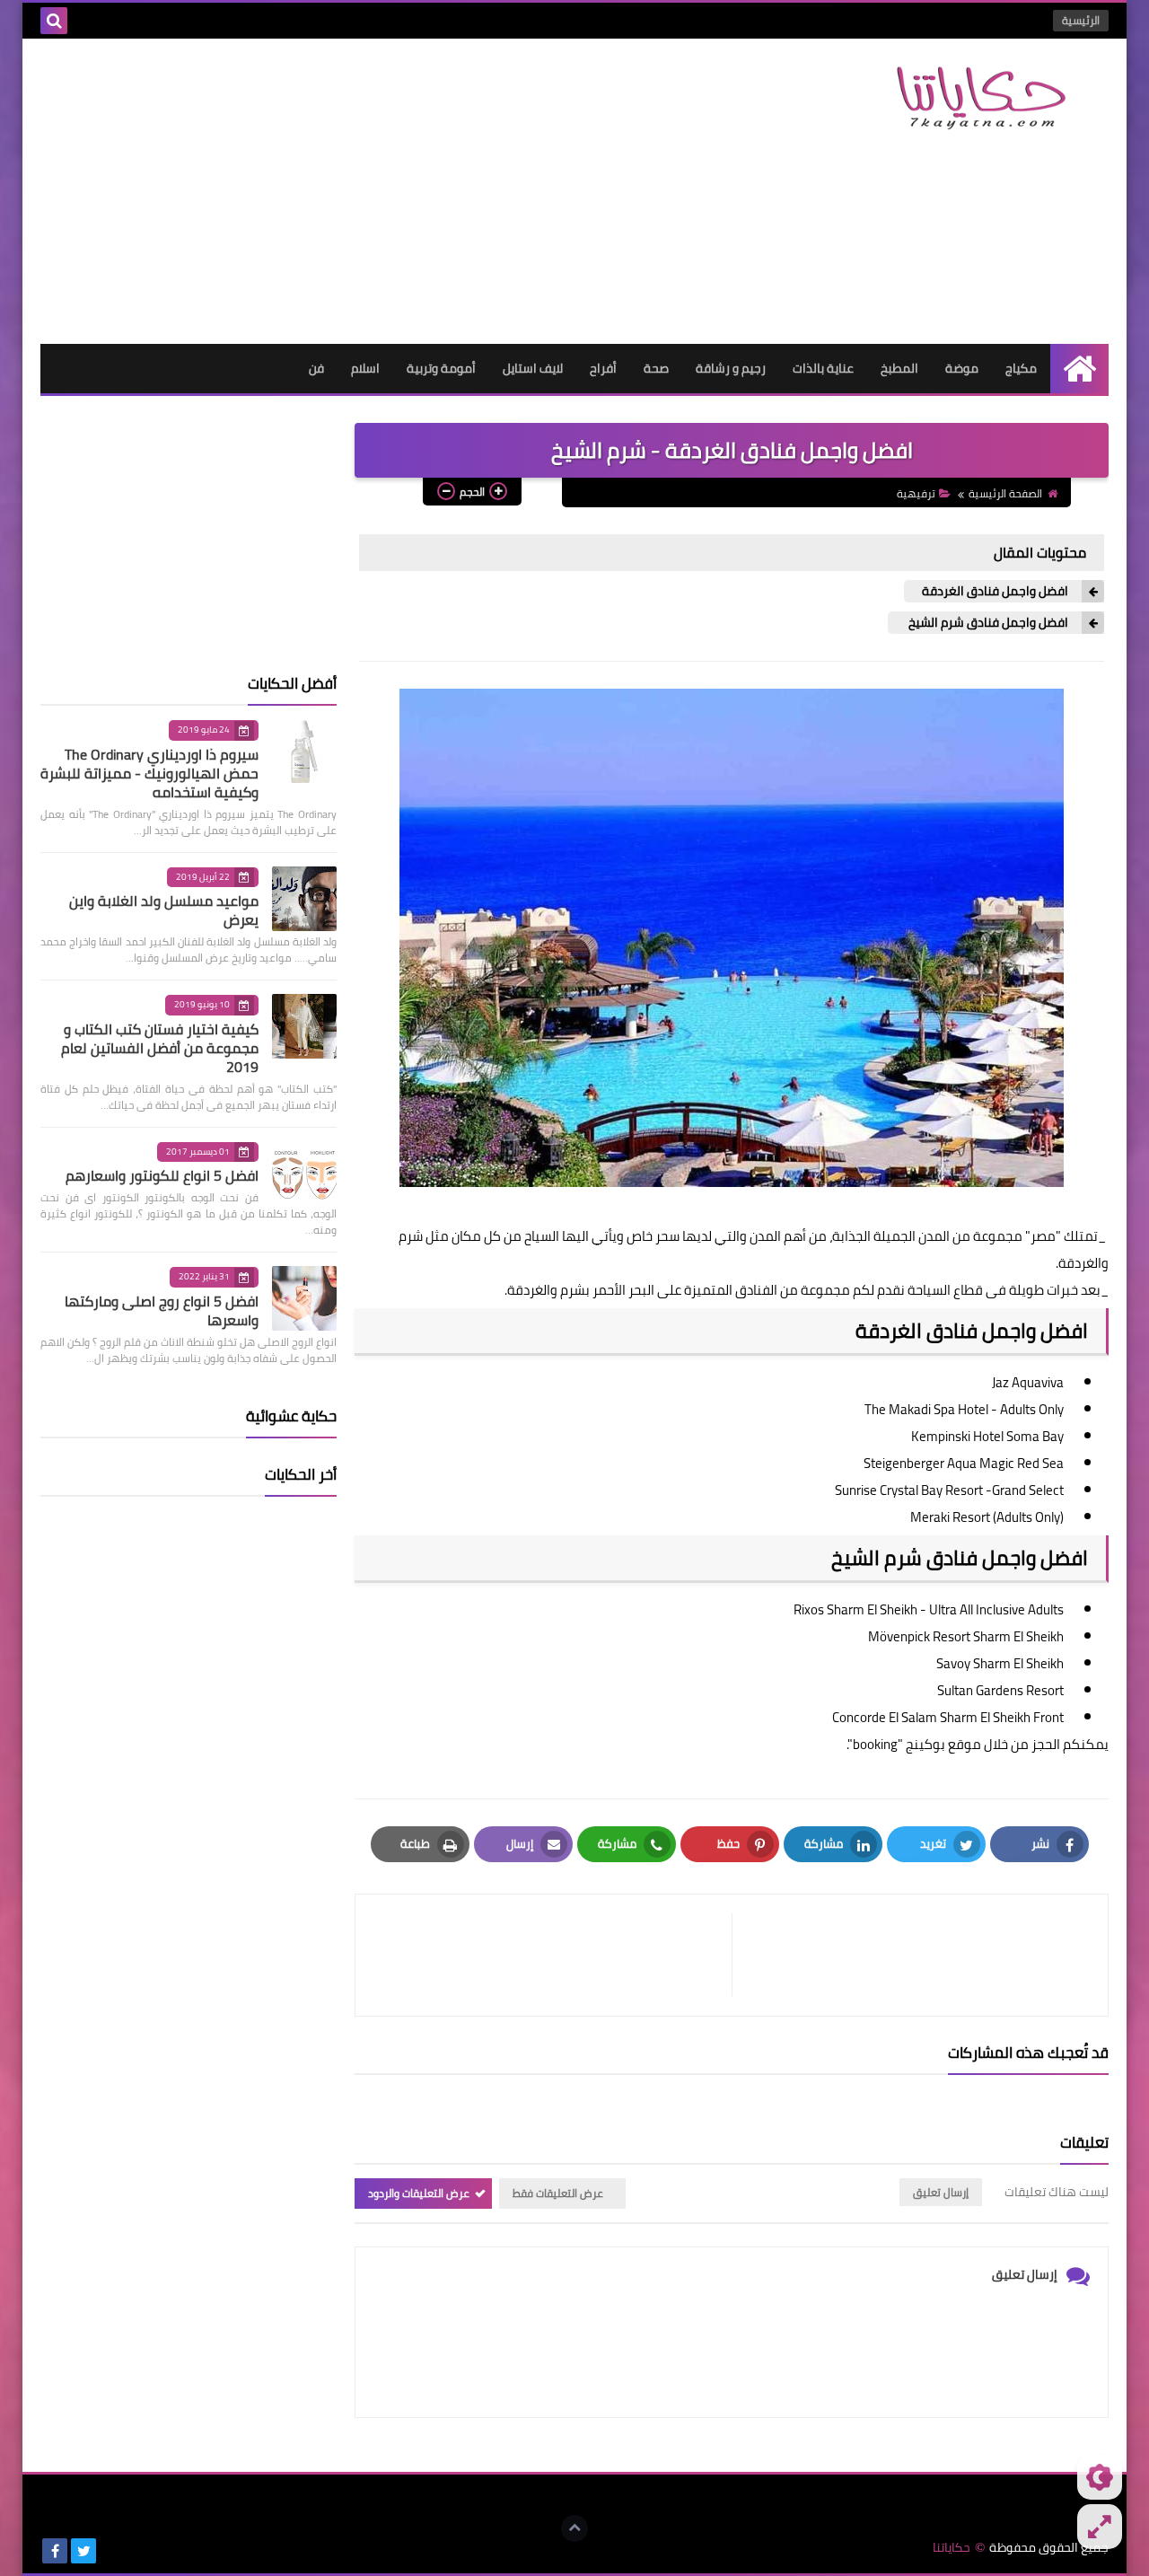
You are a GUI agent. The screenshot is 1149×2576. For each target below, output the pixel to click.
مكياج (1021, 368)
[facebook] (55, 2551)
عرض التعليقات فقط (558, 2193)
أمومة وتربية (441, 368)
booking (875, 1744)
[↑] (574, 2528)
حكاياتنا (952, 2548)
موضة (962, 368)
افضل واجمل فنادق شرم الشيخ (987, 623)
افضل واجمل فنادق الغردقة (995, 591)
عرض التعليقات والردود (419, 2193)
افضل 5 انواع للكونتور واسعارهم (162, 1175)
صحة (656, 368)
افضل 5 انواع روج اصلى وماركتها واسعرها (162, 1310)
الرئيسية (1081, 20)
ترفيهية (916, 493)
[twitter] (83, 2551)
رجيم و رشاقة (731, 368)
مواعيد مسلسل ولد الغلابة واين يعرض (164, 910)
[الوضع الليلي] (1100, 2477)
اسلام (365, 368)
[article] (553, 1955)
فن (316, 368)
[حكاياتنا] (978, 98)
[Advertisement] (367, 191)
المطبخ (899, 368)
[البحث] (54, 21)
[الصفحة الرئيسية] (1079, 369)
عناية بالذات (823, 368)
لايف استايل (533, 368)
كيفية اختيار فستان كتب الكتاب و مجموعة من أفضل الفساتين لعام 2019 (160, 1048)
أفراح (603, 368)
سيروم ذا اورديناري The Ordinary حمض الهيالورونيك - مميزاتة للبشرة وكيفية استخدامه (149, 773)
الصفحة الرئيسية (1005, 493)
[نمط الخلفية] (1100, 2527)
